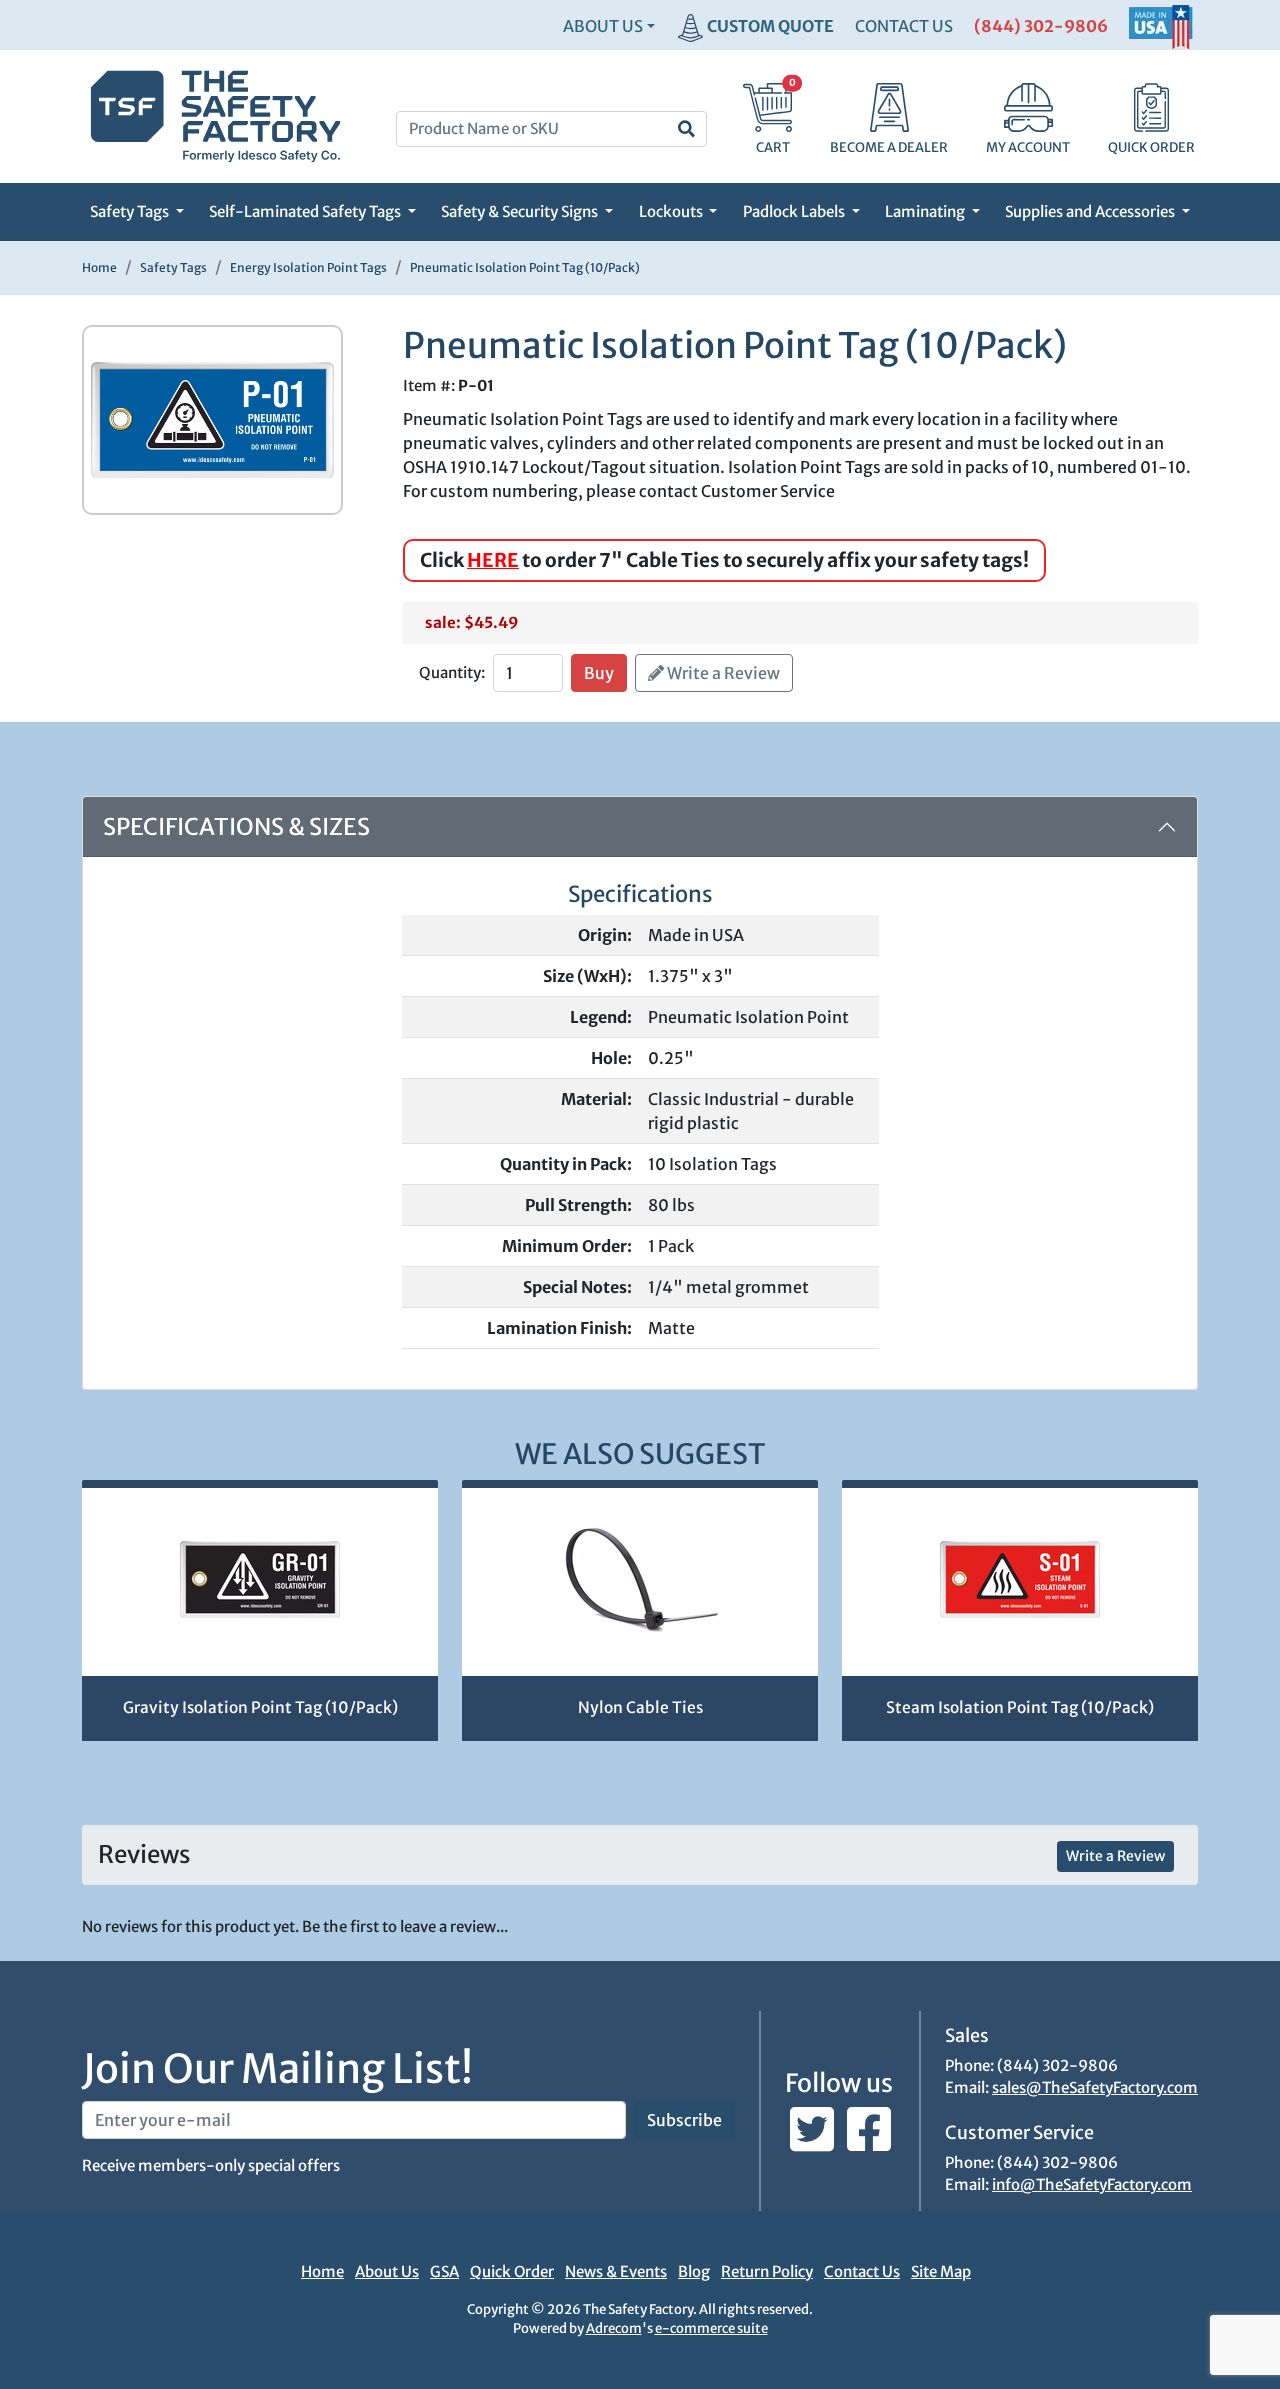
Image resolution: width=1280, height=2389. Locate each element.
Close (989, 732)
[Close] (1015, 65)
